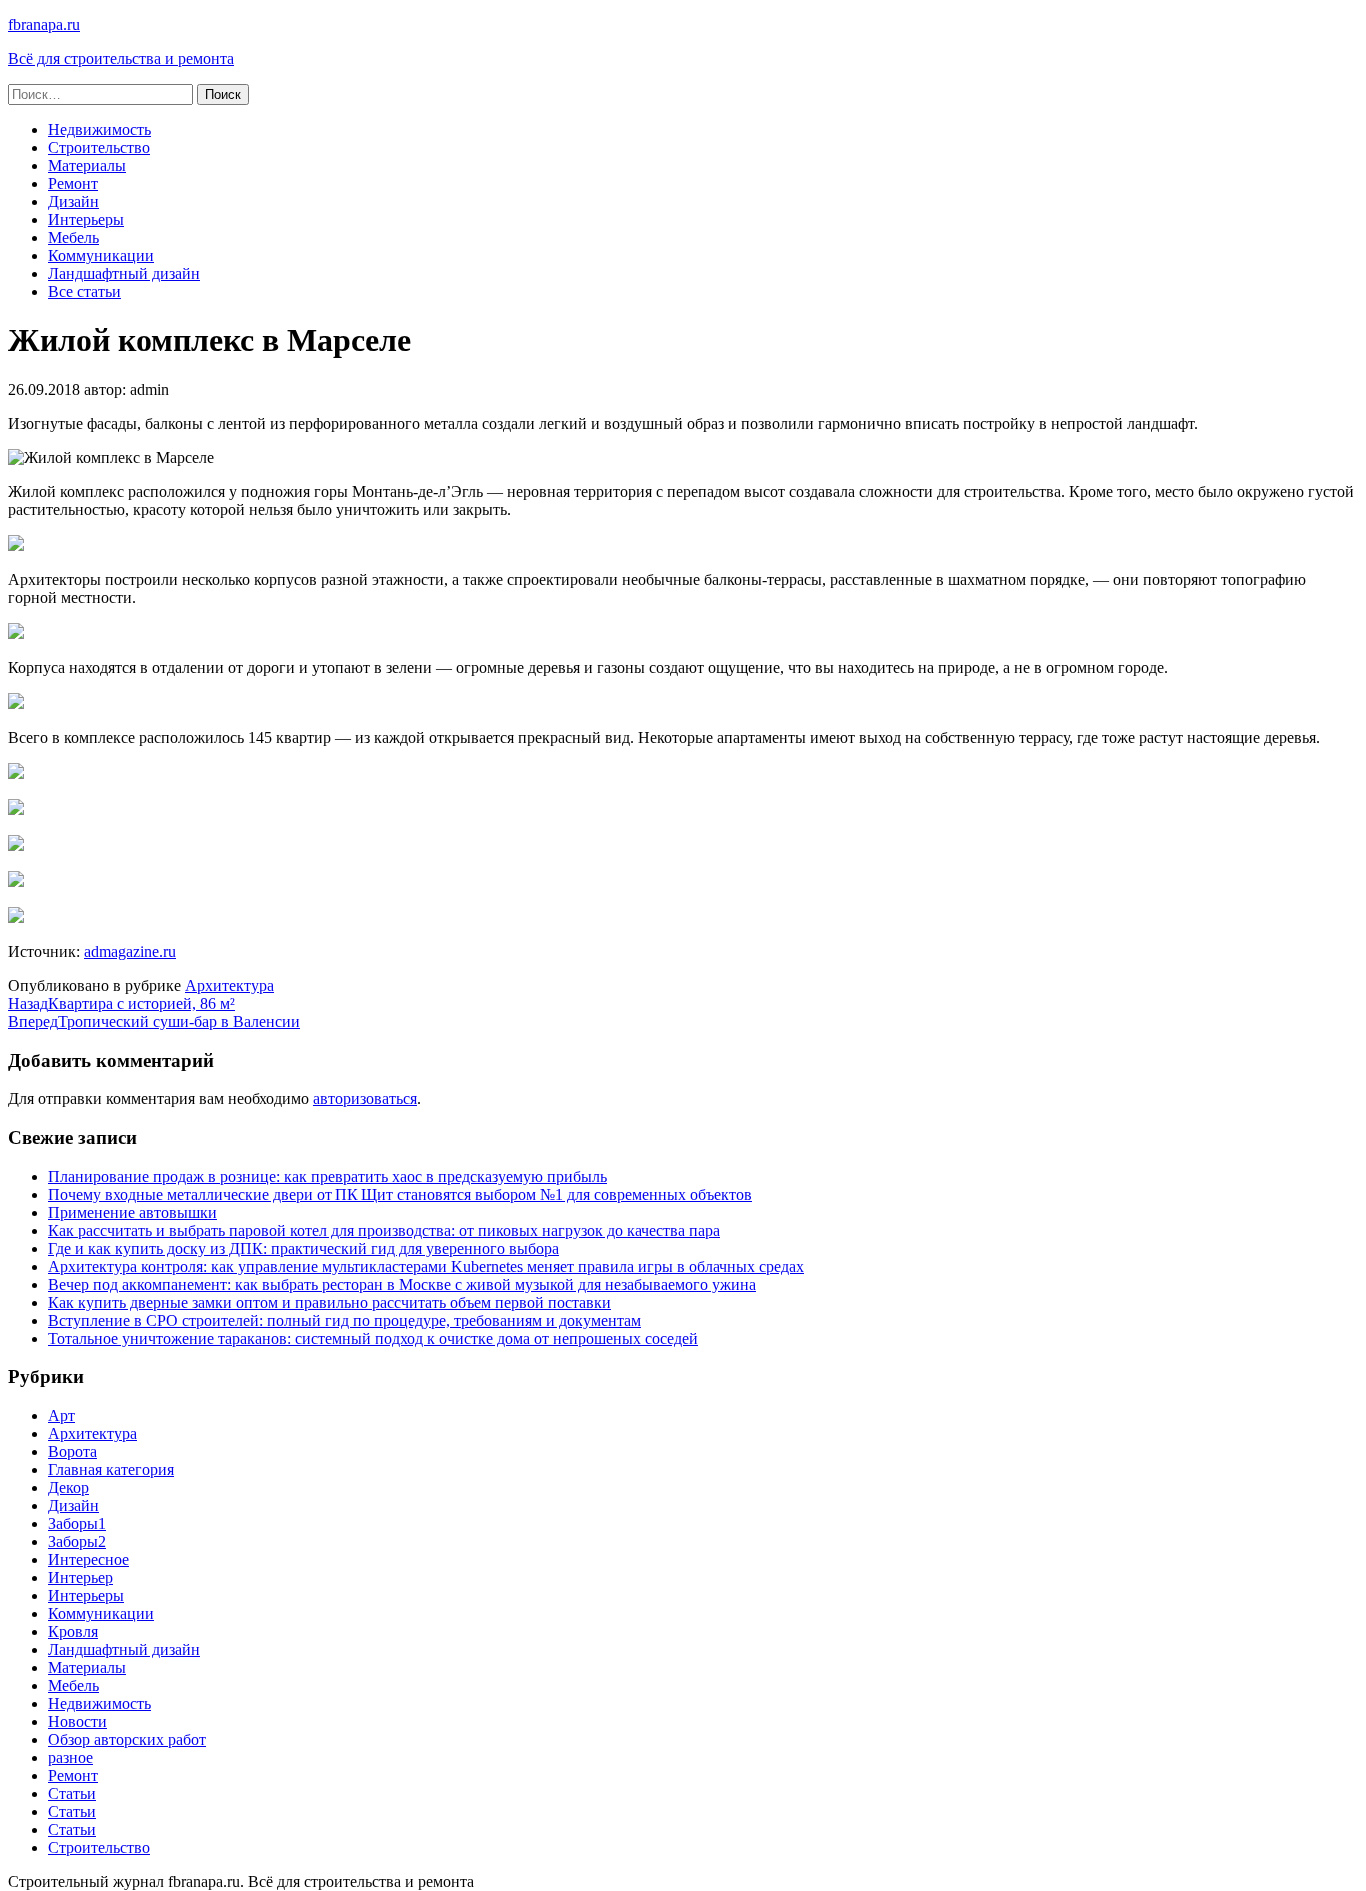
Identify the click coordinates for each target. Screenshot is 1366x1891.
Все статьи (84, 291)
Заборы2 (77, 1541)
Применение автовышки (132, 1212)
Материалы (87, 165)
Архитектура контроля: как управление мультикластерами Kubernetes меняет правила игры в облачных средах (426, 1266)
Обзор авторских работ (127, 1739)
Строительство (99, 147)
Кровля (73, 1631)
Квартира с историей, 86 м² (121, 1003)
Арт (61, 1415)
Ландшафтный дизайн (124, 273)
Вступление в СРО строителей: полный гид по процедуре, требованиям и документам (344, 1320)
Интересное (88, 1559)
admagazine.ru (130, 951)
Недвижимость (99, 129)
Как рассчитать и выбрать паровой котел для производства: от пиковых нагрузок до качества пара (384, 1230)
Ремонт (73, 183)
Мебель (73, 237)
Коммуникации (101, 255)
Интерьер (80, 1577)
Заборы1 (77, 1523)
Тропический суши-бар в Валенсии (154, 1021)
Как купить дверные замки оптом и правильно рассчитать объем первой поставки (329, 1302)
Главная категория (111, 1469)
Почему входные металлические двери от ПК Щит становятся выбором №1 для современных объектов (400, 1194)
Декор (68, 1487)
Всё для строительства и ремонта (121, 58)
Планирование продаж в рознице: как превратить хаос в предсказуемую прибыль (327, 1176)
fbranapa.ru (44, 24)
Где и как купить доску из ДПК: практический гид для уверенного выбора (303, 1248)
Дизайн (73, 201)
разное (70, 1757)
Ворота (72, 1451)
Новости (77, 1721)
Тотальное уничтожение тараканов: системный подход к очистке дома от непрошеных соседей (373, 1338)
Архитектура (229, 985)
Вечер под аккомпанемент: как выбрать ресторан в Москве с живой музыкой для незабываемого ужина (402, 1284)
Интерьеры (86, 219)
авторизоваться (365, 1098)
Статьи (72, 1793)
